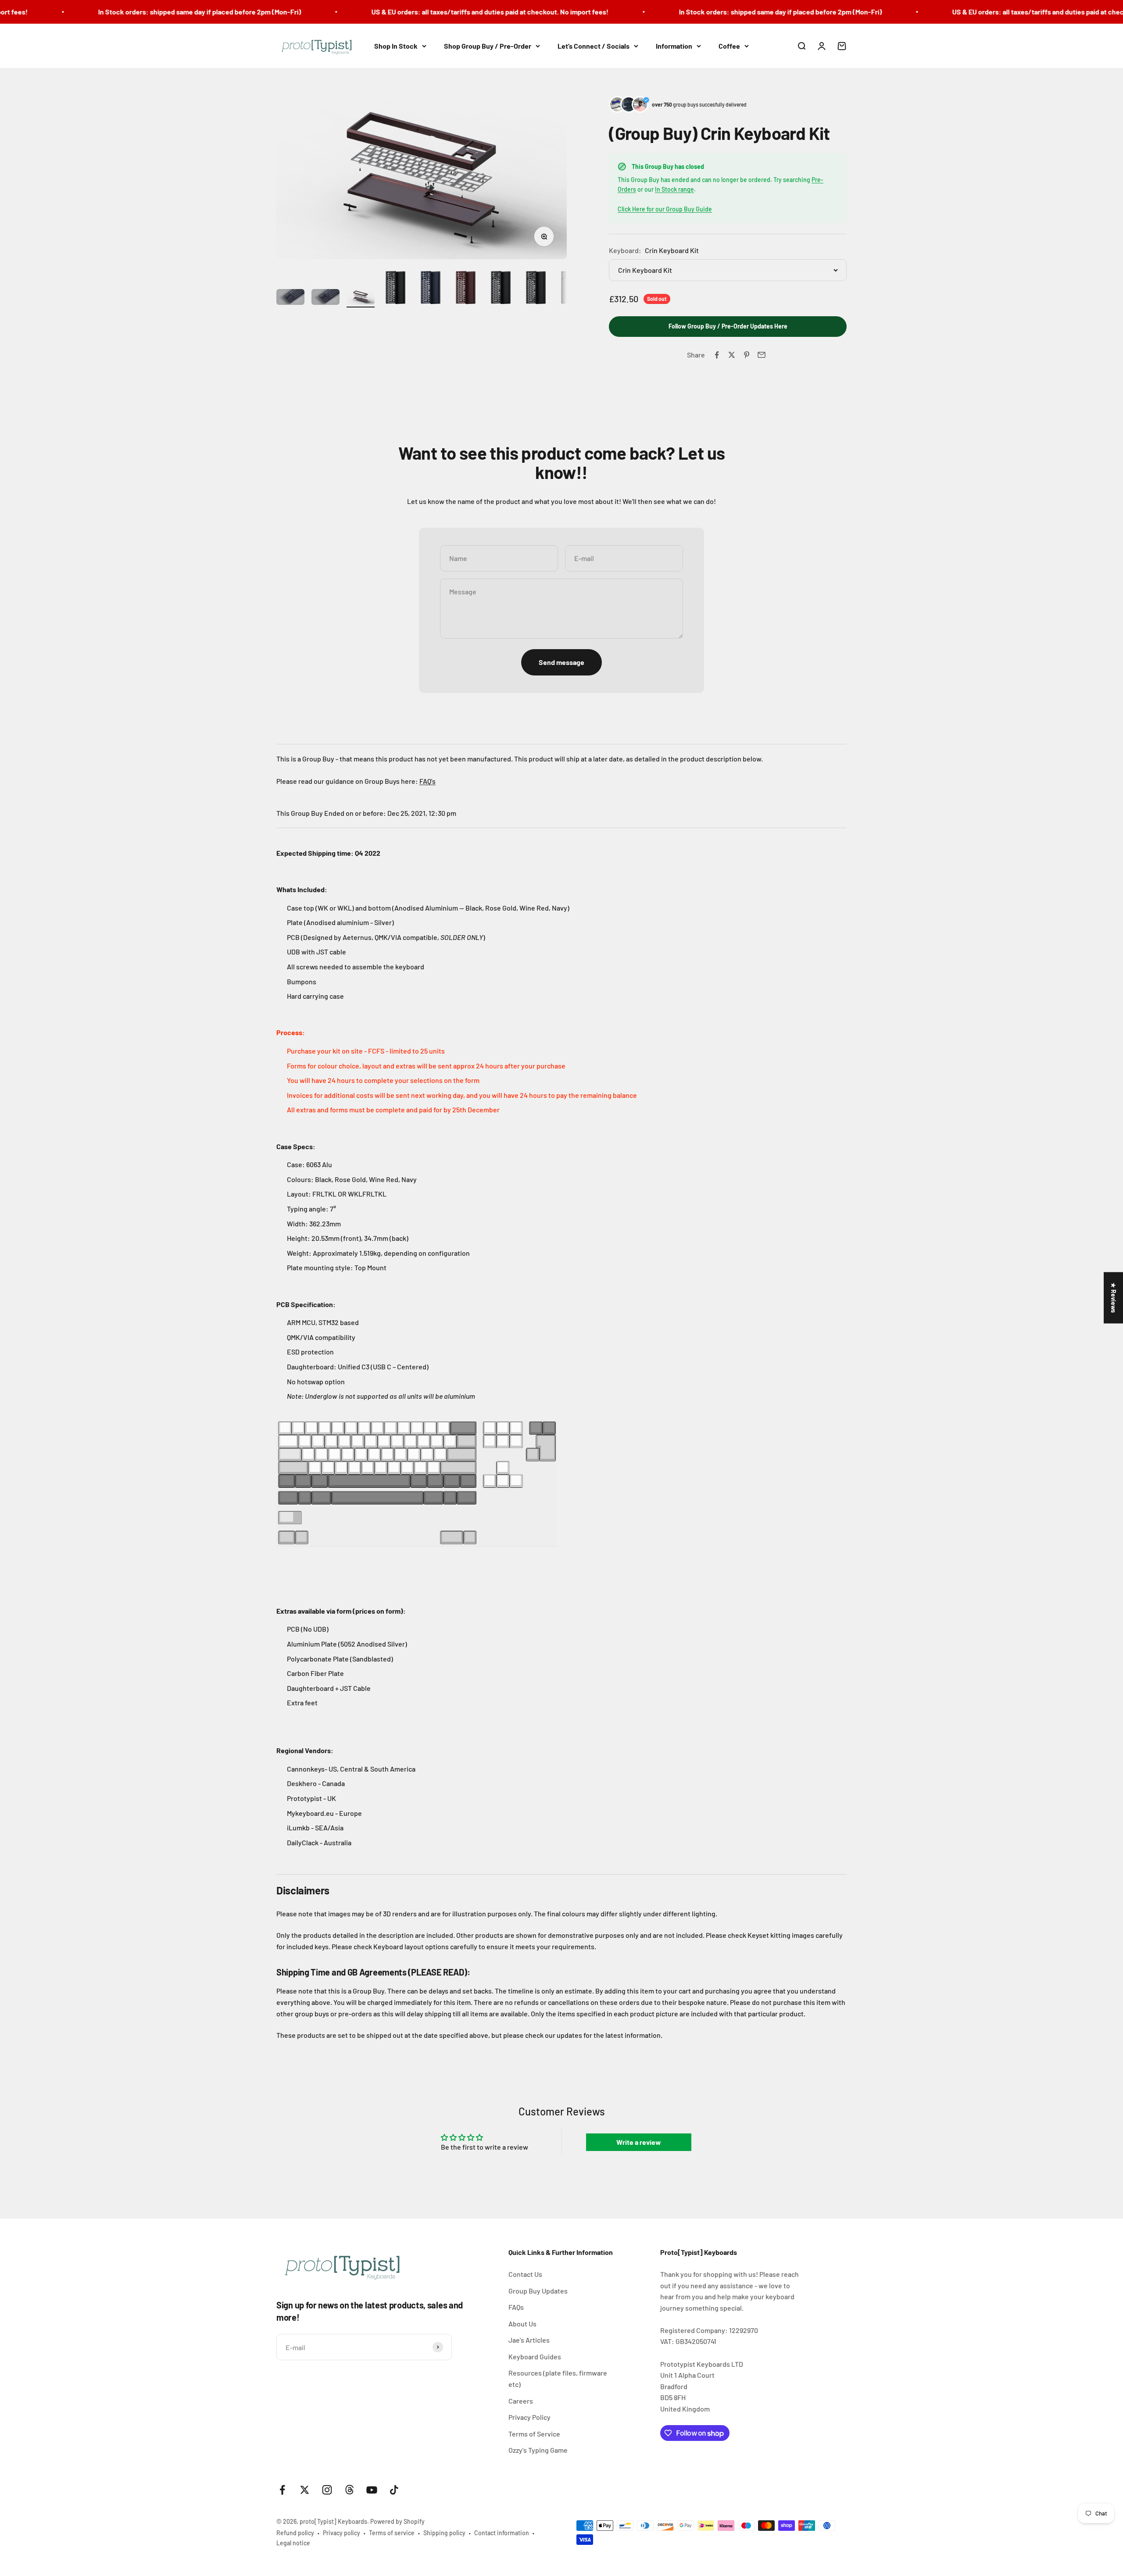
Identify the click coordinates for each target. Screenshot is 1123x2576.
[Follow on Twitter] (305, 2490)
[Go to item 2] (325, 298)
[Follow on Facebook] (282, 2490)
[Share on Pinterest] (747, 355)
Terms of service (392, 2533)
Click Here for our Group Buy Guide (665, 209)
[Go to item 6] (466, 289)
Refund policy (295, 2533)
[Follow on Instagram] (327, 2490)
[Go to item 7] (501, 289)
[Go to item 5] (431, 289)
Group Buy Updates (538, 2291)
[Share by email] (762, 355)
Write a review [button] (639, 2142)
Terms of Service (534, 2434)
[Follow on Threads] (349, 2490)
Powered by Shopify (397, 2521)
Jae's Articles (529, 2340)
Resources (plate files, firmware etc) (558, 2378)
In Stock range (674, 189)
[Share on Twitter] (732, 355)
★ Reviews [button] (1114, 1298)
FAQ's (427, 781)
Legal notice (293, 2543)
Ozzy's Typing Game (538, 2450)
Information (674, 46)
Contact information (502, 2533)
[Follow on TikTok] (394, 2490)
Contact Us (525, 2274)
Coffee (729, 46)
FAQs (516, 2307)
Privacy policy (342, 2533)
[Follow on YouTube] (372, 2490)
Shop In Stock (396, 46)
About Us (522, 2324)
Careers (521, 2401)
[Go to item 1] (290, 298)
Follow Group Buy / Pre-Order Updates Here (728, 326)
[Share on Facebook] (717, 355)
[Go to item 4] (396, 289)
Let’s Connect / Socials (594, 46)
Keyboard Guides (535, 2356)
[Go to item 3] (361, 298)
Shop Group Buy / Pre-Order (488, 46)
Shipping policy (444, 2533)
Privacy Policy (529, 2417)
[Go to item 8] (536, 289)
